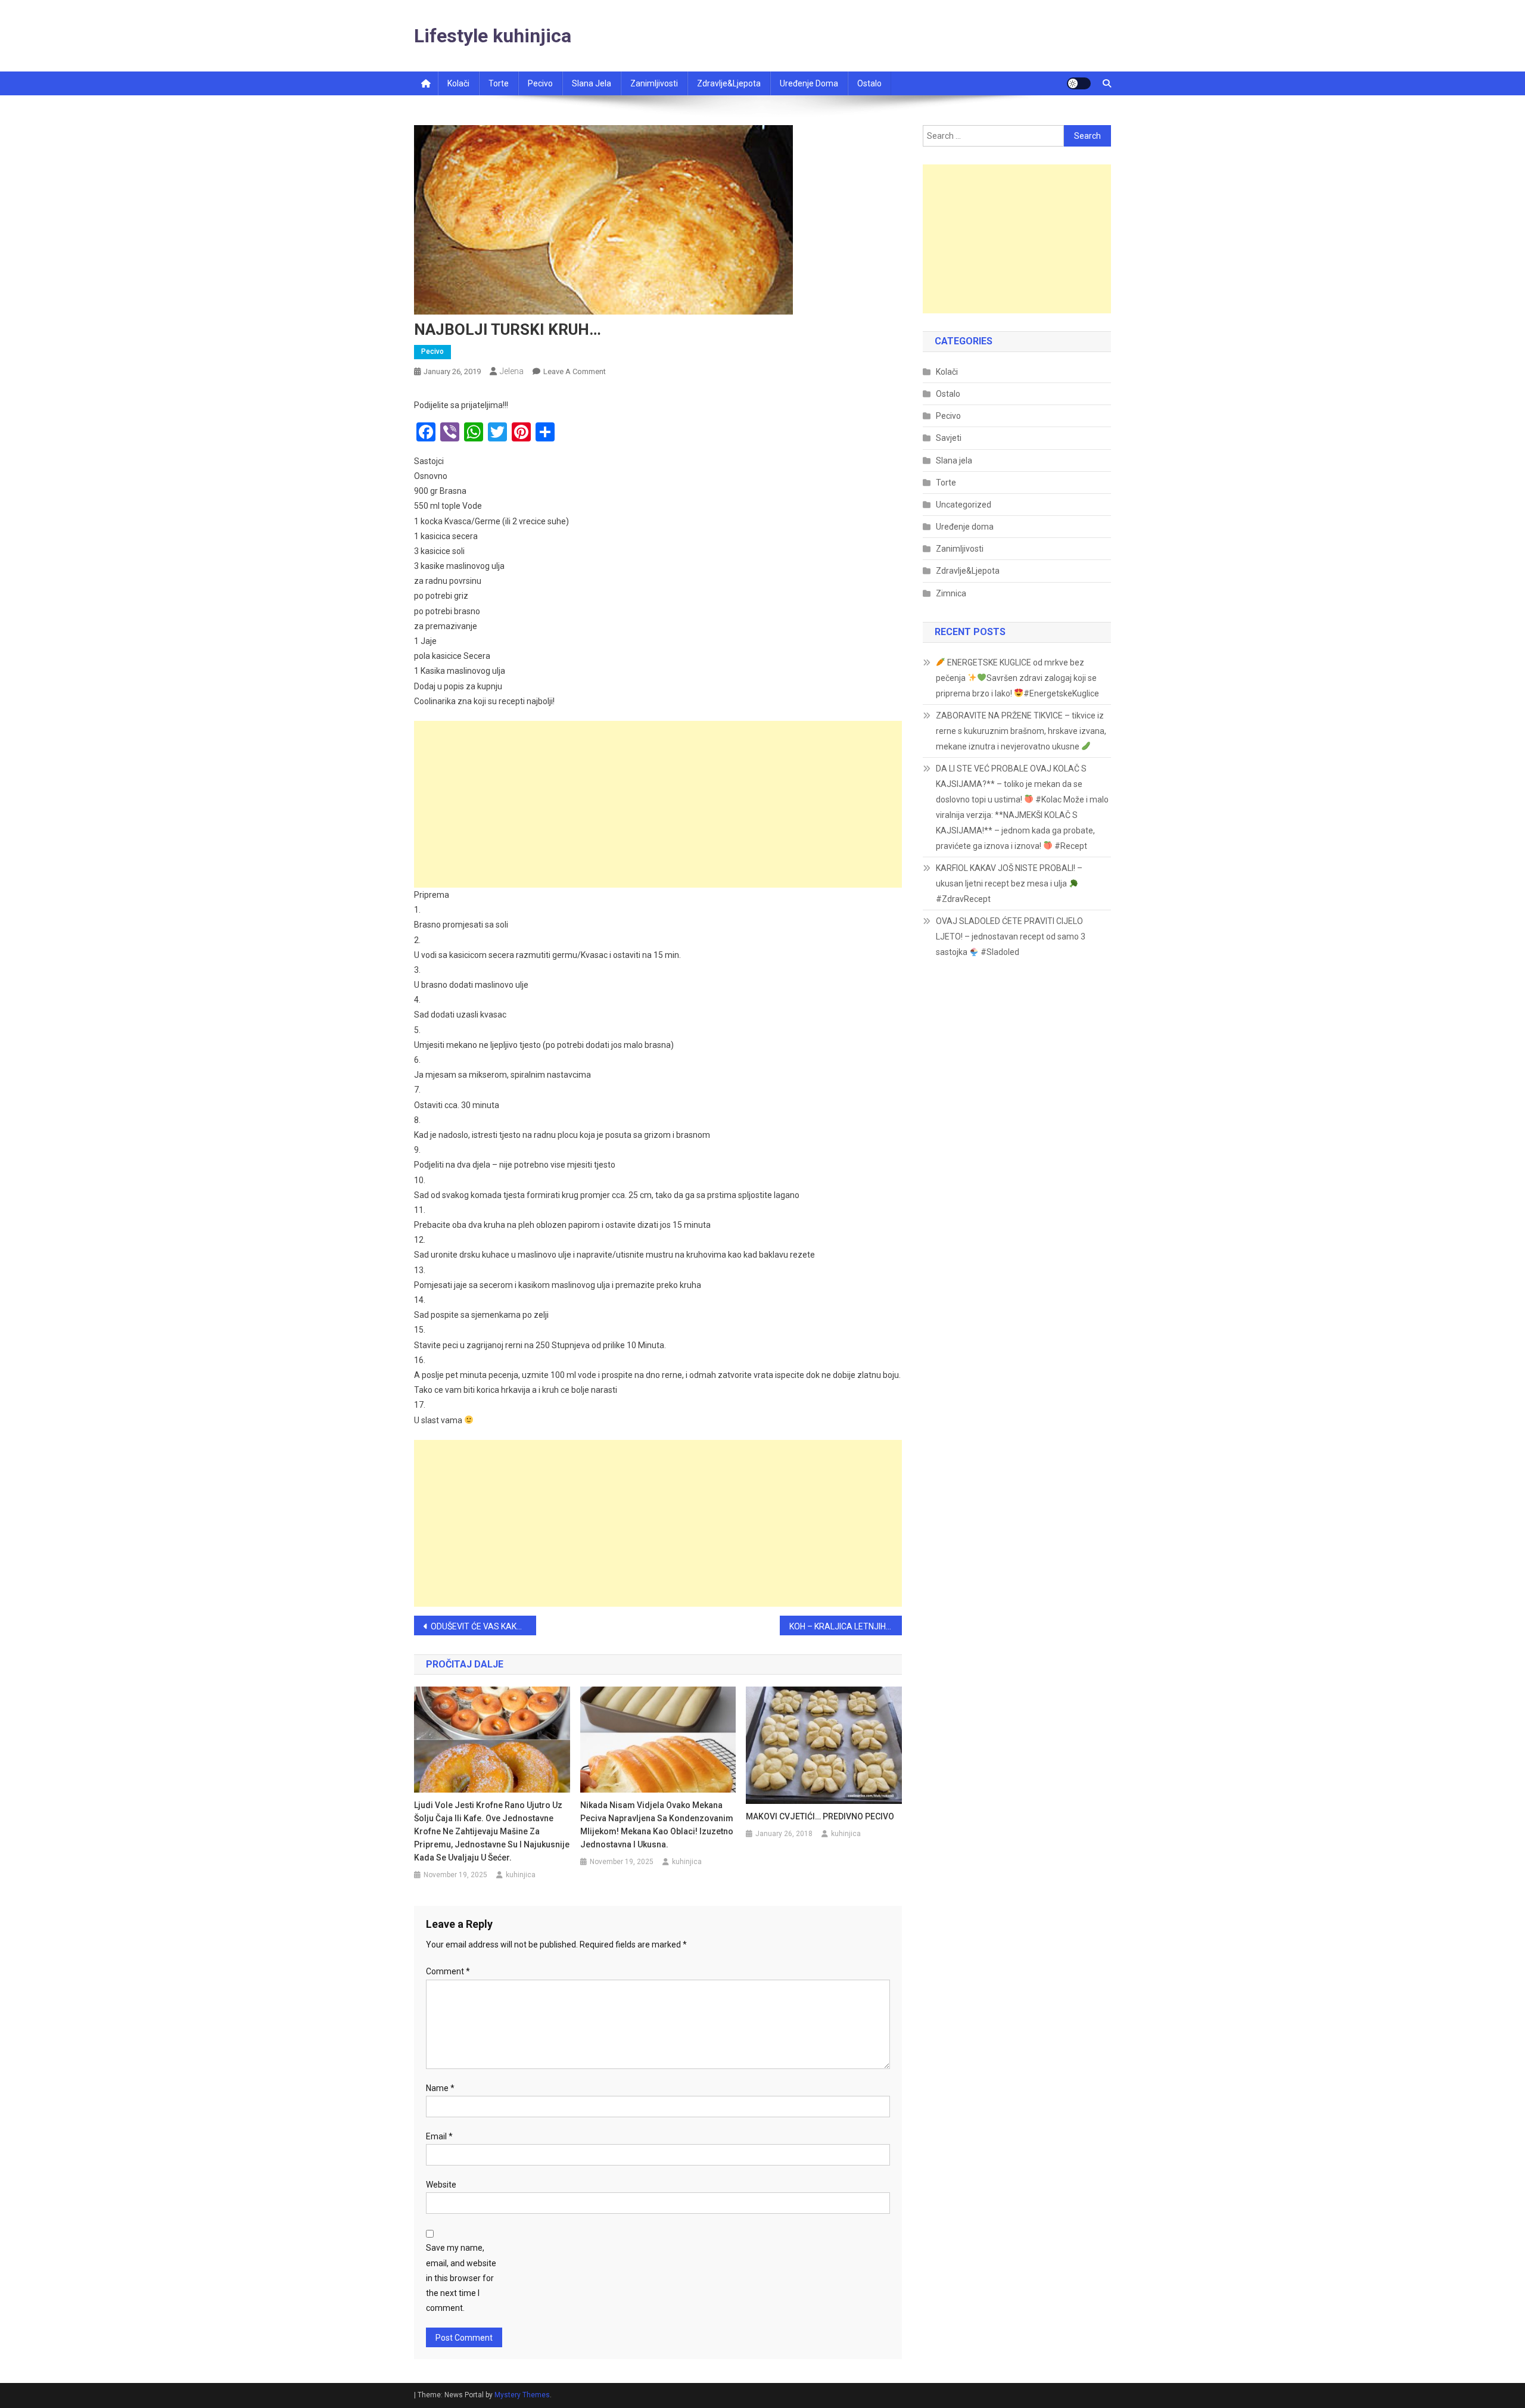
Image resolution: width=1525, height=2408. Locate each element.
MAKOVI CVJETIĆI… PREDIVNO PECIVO (820, 1816)
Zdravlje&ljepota (729, 83)
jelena (512, 371)
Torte (499, 83)
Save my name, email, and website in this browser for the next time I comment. (461, 2278)
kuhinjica (521, 1875)
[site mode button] (1079, 83)
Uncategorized (964, 505)
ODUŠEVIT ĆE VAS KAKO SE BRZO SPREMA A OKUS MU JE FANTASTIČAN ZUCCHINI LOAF (483, 1626)
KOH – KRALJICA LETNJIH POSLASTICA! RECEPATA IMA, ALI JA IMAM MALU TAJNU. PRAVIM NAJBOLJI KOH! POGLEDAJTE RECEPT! (846, 1626)
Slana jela (592, 83)
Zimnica (951, 593)
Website (441, 2185)
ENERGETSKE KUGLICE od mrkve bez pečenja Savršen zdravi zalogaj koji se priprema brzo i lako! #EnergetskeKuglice (1017, 678)
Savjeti (949, 438)
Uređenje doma (809, 83)
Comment (448, 1971)
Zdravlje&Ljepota (968, 571)
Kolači (458, 83)
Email (439, 2136)
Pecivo (540, 83)
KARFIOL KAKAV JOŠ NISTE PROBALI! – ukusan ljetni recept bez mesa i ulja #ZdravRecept (1009, 883)
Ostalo (869, 83)
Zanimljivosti (654, 83)
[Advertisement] (658, 804)
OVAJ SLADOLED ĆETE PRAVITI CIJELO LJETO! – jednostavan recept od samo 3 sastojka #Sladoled (1011, 937)
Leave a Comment (575, 371)
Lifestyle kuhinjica (493, 36)
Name (440, 2088)
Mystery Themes (522, 2395)
